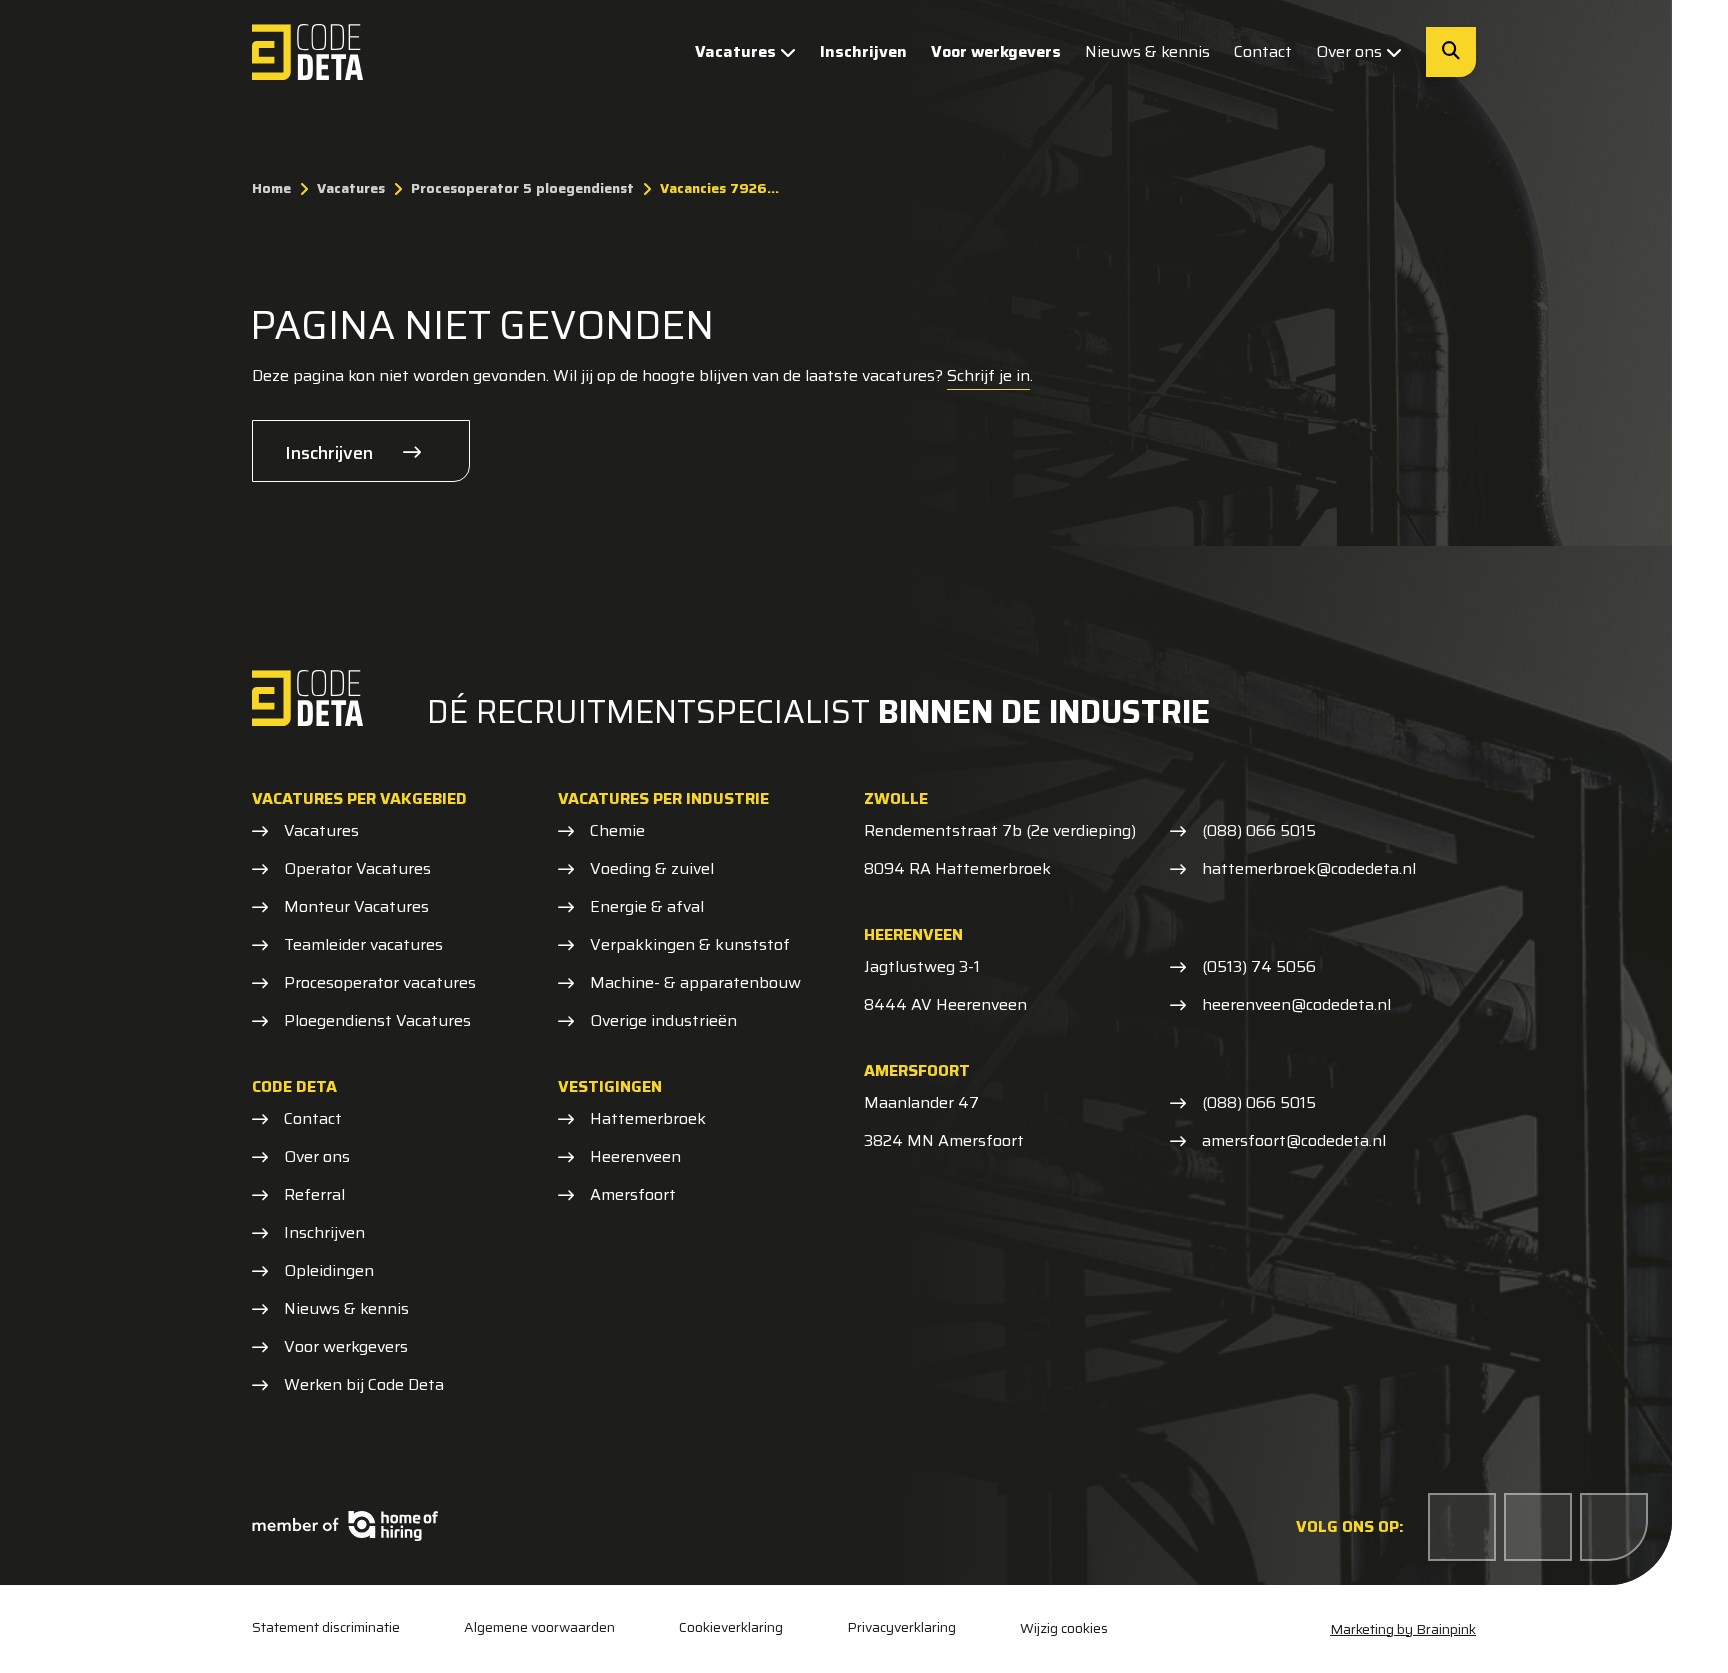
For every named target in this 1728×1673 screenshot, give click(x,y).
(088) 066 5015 (1259, 831)
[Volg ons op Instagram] (1614, 1527)
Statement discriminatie (326, 1627)
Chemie (617, 831)
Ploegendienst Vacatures (377, 1021)
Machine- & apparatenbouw (695, 983)
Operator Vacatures (357, 869)
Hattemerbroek (648, 1119)
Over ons (1349, 51)
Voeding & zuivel (652, 869)
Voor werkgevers (996, 51)
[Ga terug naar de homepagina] (307, 52)
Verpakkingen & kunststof (690, 945)
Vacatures (735, 51)
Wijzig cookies (1064, 1628)
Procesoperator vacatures (380, 983)
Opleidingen (329, 1271)
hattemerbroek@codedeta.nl (1309, 869)
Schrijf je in (988, 375)
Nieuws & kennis (1147, 51)
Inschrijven (863, 51)
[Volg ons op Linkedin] (1538, 1527)
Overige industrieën (663, 1021)
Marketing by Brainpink (1403, 1629)
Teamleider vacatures (363, 945)
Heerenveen (635, 1157)
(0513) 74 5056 (1259, 967)
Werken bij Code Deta (364, 1385)
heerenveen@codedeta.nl (1296, 1005)
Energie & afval (647, 907)
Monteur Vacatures (356, 907)
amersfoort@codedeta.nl (1294, 1141)
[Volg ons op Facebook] (1462, 1527)
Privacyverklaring (901, 1627)
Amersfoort (633, 1195)
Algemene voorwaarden (539, 1627)
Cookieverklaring (731, 1627)
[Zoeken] (1451, 52)
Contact (1263, 51)
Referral (314, 1195)
